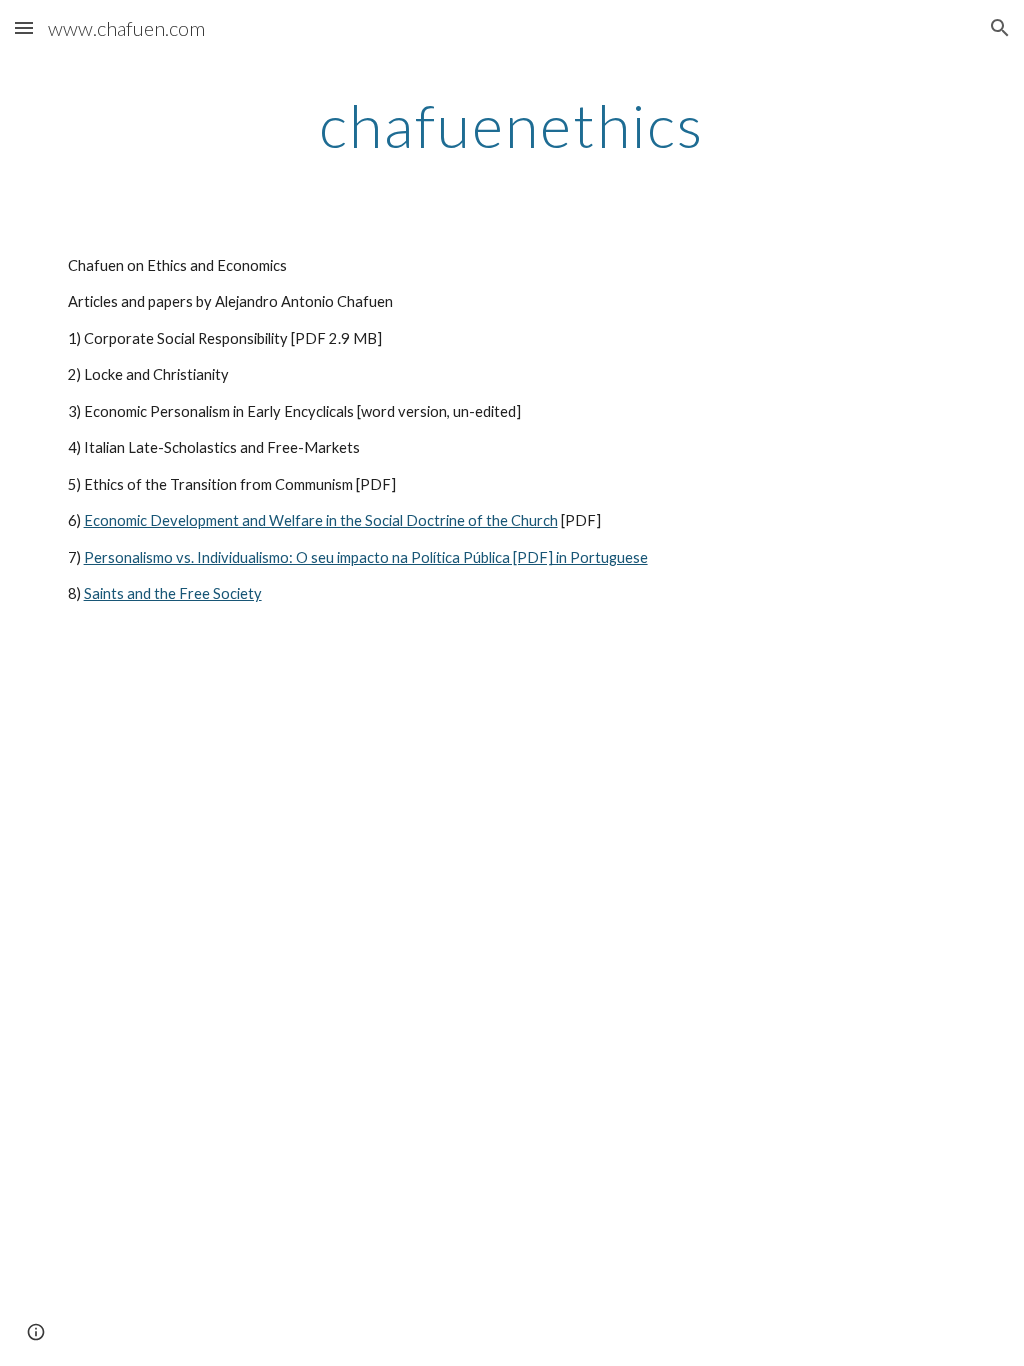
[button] (24, 27)
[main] (511, 125)
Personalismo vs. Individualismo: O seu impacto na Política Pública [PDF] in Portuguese (366, 557)
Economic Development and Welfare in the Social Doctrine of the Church (321, 520)
